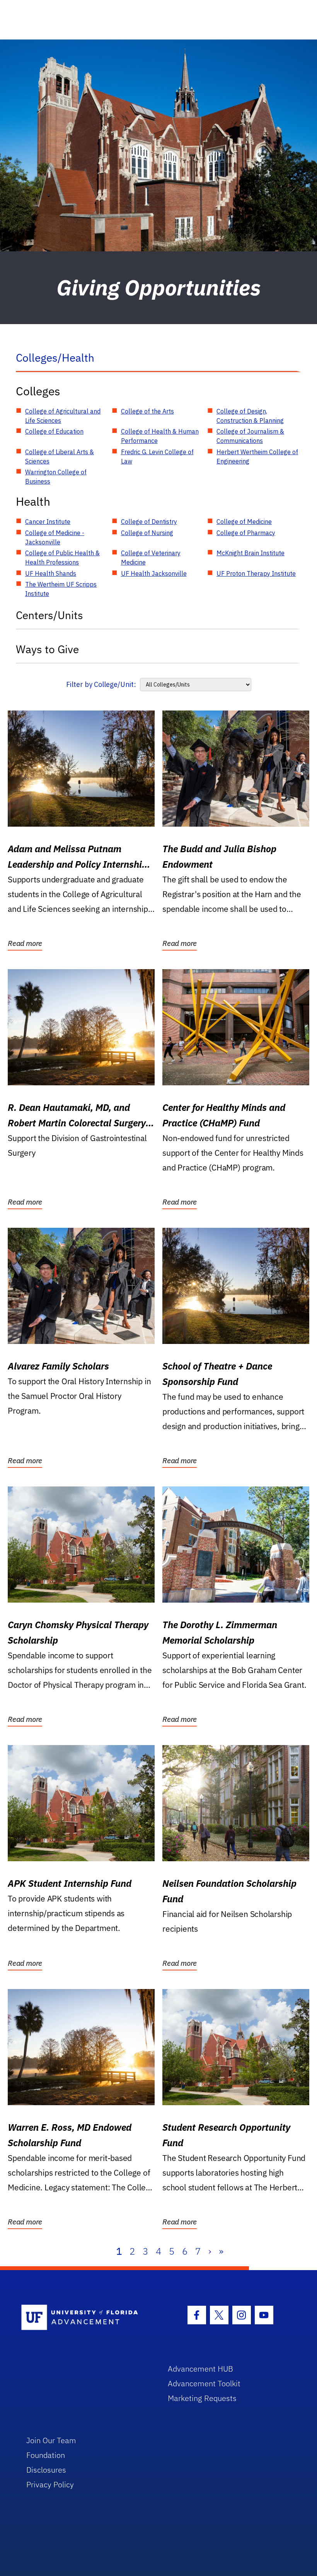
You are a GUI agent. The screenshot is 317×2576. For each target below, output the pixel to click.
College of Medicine (244, 522)
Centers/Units (49, 615)
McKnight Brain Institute (251, 553)
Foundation (46, 2455)
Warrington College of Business (56, 477)
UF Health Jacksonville (154, 573)
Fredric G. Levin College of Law (157, 457)
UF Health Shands (51, 573)
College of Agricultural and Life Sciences (63, 416)
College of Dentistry (149, 522)
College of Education (54, 431)
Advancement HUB (200, 2369)
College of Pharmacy (246, 533)
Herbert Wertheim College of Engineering (257, 457)
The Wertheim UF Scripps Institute (61, 589)
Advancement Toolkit (204, 2383)
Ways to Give (47, 649)
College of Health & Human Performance (160, 436)
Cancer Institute (48, 522)
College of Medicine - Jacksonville (55, 537)
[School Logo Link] (86, 2318)
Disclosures (46, 2470)
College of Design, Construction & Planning (250, 416)
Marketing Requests (202, 2398)
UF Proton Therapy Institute (256, 573)
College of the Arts (147, 411)
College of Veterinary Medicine (151, 558)
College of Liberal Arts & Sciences (60, 457)
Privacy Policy (50, 2484)
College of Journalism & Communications (250, 436)
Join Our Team (51, 2440)
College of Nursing (147, 533)
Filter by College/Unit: (101, 684)
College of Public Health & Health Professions (62, 558)
